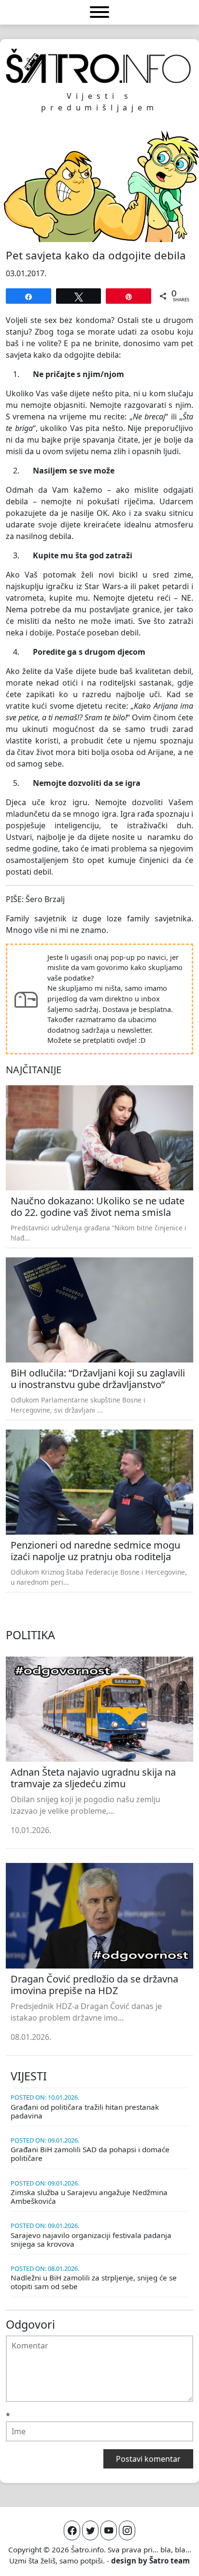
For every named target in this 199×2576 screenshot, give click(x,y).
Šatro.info (87, 2549)
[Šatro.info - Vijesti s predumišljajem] (99, 66)
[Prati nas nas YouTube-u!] (109, 2530)
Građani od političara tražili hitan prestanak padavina (85, 2111)
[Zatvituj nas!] (90, 2530)
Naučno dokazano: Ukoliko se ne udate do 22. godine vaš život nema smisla (98, 1207)
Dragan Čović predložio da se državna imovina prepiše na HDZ (94, 1985)
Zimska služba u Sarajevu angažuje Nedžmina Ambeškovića (89, 2197)
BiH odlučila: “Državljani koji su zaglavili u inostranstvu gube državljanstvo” (98, 1379)
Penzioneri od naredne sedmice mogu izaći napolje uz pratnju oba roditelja (95, 1551)
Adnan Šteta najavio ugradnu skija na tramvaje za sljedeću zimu (93, 1778)
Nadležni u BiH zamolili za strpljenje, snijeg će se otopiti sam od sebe (94, 2282)
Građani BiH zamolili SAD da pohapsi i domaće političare (90, 2154)
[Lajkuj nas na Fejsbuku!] (72, 2530)
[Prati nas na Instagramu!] (127, 2530)
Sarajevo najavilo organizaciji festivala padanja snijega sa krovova (91, 2239)
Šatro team (170, 2561)
